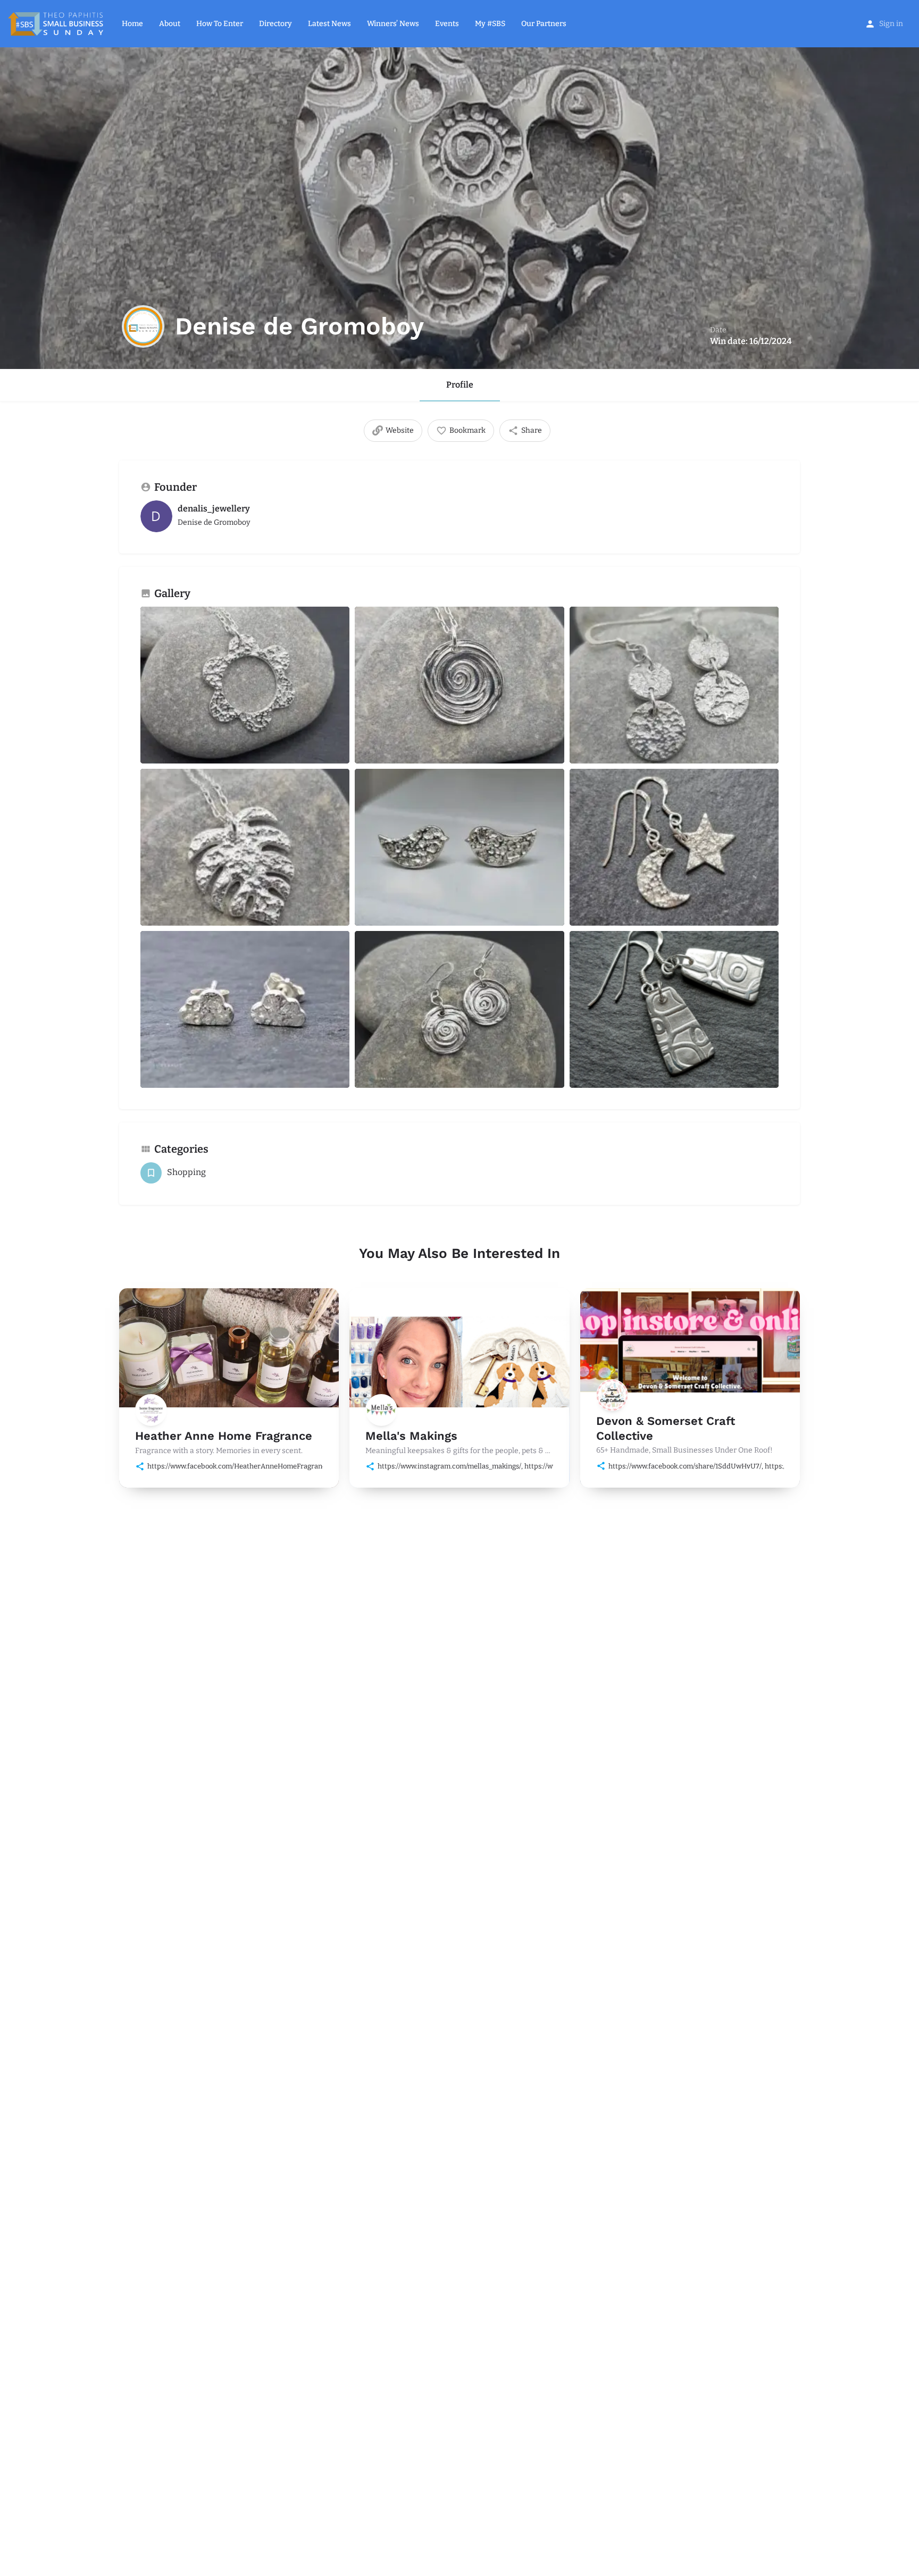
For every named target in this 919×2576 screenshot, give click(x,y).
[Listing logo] (143, 326)
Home (132, 24)
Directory (275, 24)
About (170, 24)
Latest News (329, 24)
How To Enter (220, 24)
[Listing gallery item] (245, 685)
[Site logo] (57, 23)
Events (447, 24)
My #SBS (490, 24)
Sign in (891, 24)
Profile (460, 385)
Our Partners (544, 24)
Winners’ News (393, 24)
